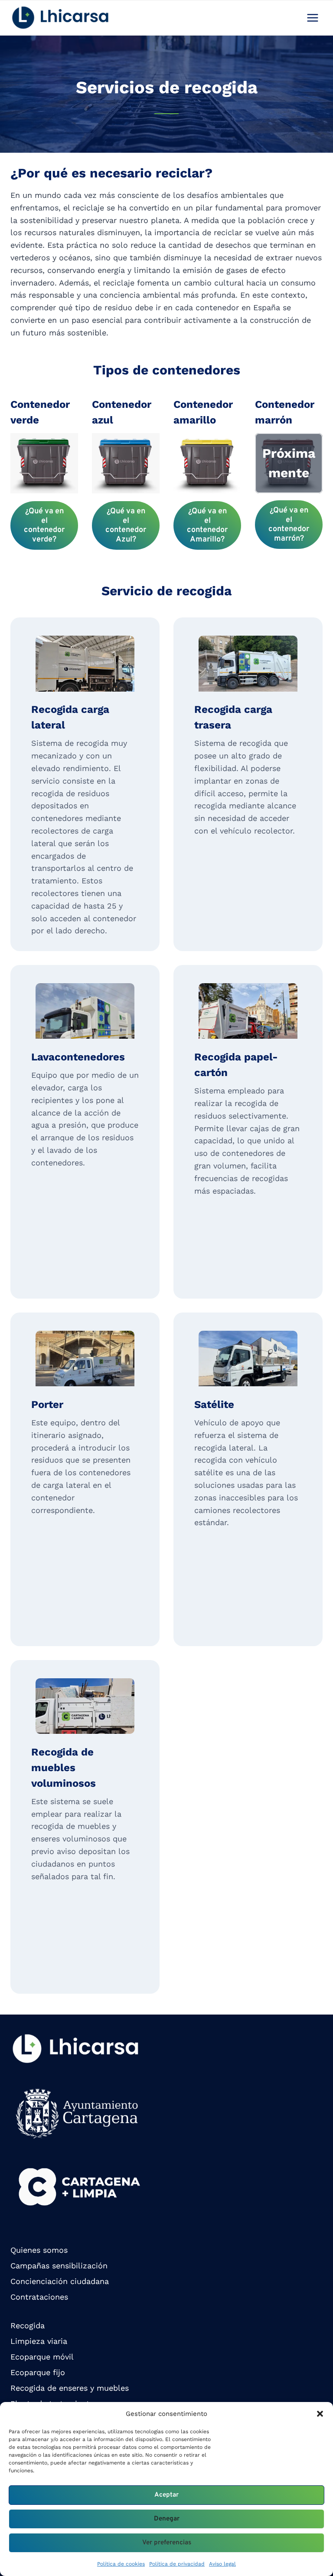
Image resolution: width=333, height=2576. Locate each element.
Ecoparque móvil (42, 2357)
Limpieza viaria (39, 2341)
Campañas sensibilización (59, 2266)
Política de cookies (121, 2564)
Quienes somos (39, 2250)
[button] (320, 2414)
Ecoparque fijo (38, 2372)
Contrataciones (39, 2297)
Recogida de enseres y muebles (70, 2388)
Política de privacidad (177, 2564)
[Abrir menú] (312, 18)
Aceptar (166, 2495)
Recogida (28, 2325)
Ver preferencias (167, 2543)
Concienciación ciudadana (60, 2281)
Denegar (167, 2519)
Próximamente (289, 463)
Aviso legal (222, 2564)
